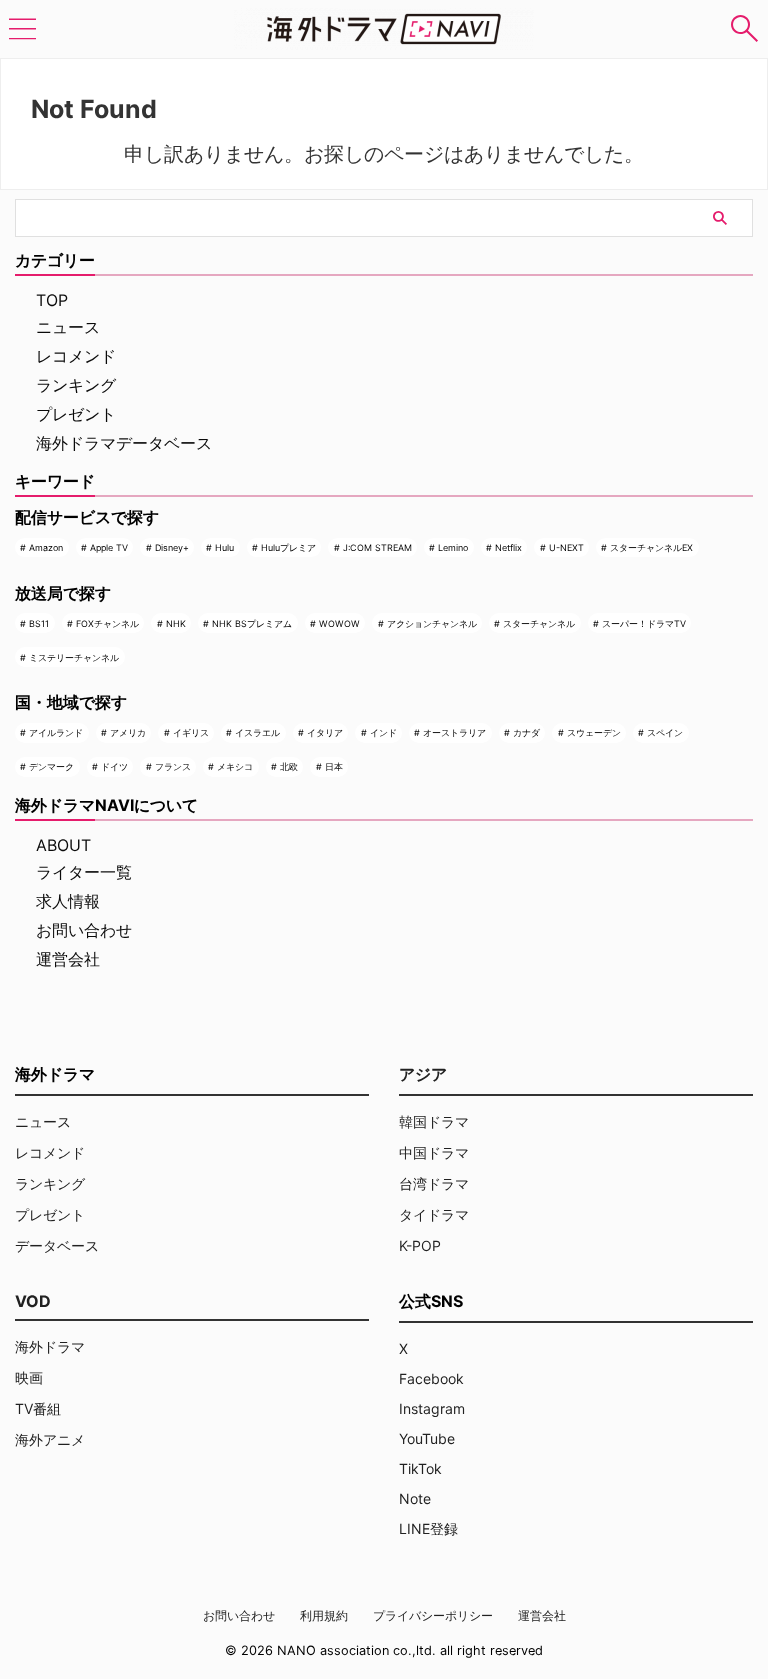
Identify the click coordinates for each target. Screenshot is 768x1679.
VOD (33, 1301)
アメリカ (128, 732)
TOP (52, 300)
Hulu (224, 547)
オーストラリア (454, 732)
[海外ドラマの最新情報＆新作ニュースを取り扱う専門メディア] (384, 29)
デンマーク (51, 766)
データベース (57, 1245)
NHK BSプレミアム (252, 623)
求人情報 (68, 901)
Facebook (431, 1378)
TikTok (420, 1468)
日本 (334, 766)
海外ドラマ (50, 1346)
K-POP (420, 1245)
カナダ (526, 732)
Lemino (453, 547)
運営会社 (68, 959)
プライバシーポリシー (433, 1615)
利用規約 (324, 1615)
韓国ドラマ (434, 1121)
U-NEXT (566, 547)
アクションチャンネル (432, 623)
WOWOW (339, 623)
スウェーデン (594, 732)
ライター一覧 (84, 872)
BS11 (39, 623)
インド (383, 732)
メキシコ (235, 766)
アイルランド (56, 732)
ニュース (68, 327)
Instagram (432, 1408)
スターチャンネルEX (651, 547)
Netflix (508, 547)
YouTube (427, 1438)
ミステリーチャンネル (74, 657)
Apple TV (109, 547)
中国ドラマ (434, 1152)
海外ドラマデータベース (124, 443)
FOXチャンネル (107, 623)
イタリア (325, 732)
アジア (423, 1074)
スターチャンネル (539, 623)
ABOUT (63, 845)
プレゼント (76, 414)
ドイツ (114, 766)
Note (415, 1498)
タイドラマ (434, 1214)
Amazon (46, 547)
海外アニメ (50, 1439)
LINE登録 (428, 1528)
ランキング (76, 385)
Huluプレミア (288, 547)
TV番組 (38, 1408)
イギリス (191, 732)
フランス (173, 766)
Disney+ (172, 547)
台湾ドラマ (434, 1183)
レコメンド (76, 356)
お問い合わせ (84, 930)
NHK (176, 623)
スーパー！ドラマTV (644, 623)
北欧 (289, 766)
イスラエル (257, 732)
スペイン (665, 732)
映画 (29, 1377)
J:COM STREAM (377, 547)
